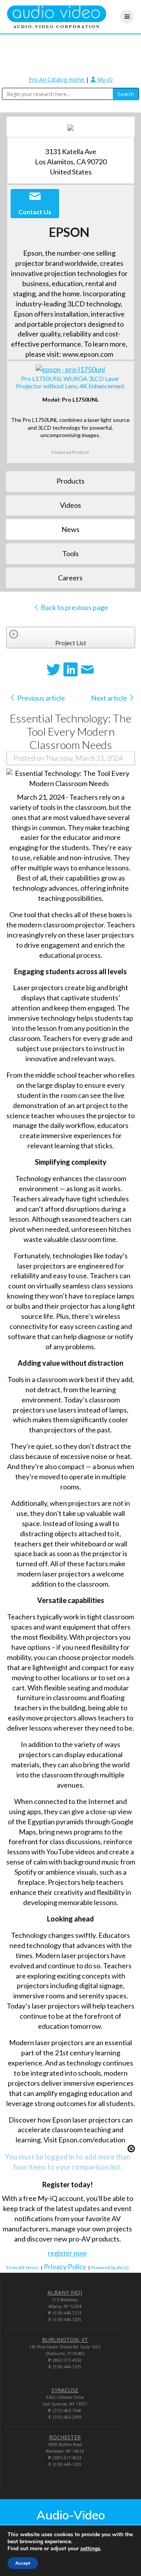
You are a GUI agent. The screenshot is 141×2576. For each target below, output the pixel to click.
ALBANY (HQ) (65, 2292)
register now (67, 2253)
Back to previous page (74, 607)
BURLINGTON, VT (65, 2340)
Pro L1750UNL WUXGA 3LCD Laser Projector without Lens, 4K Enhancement (70, 382)
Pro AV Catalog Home (57, 79)
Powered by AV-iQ (110, 2267)
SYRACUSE (65, 2390)
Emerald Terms (23, 2267)
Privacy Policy (65, 2266)
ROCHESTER (65, 2437)
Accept (23, 2563)
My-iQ (104, 79)
